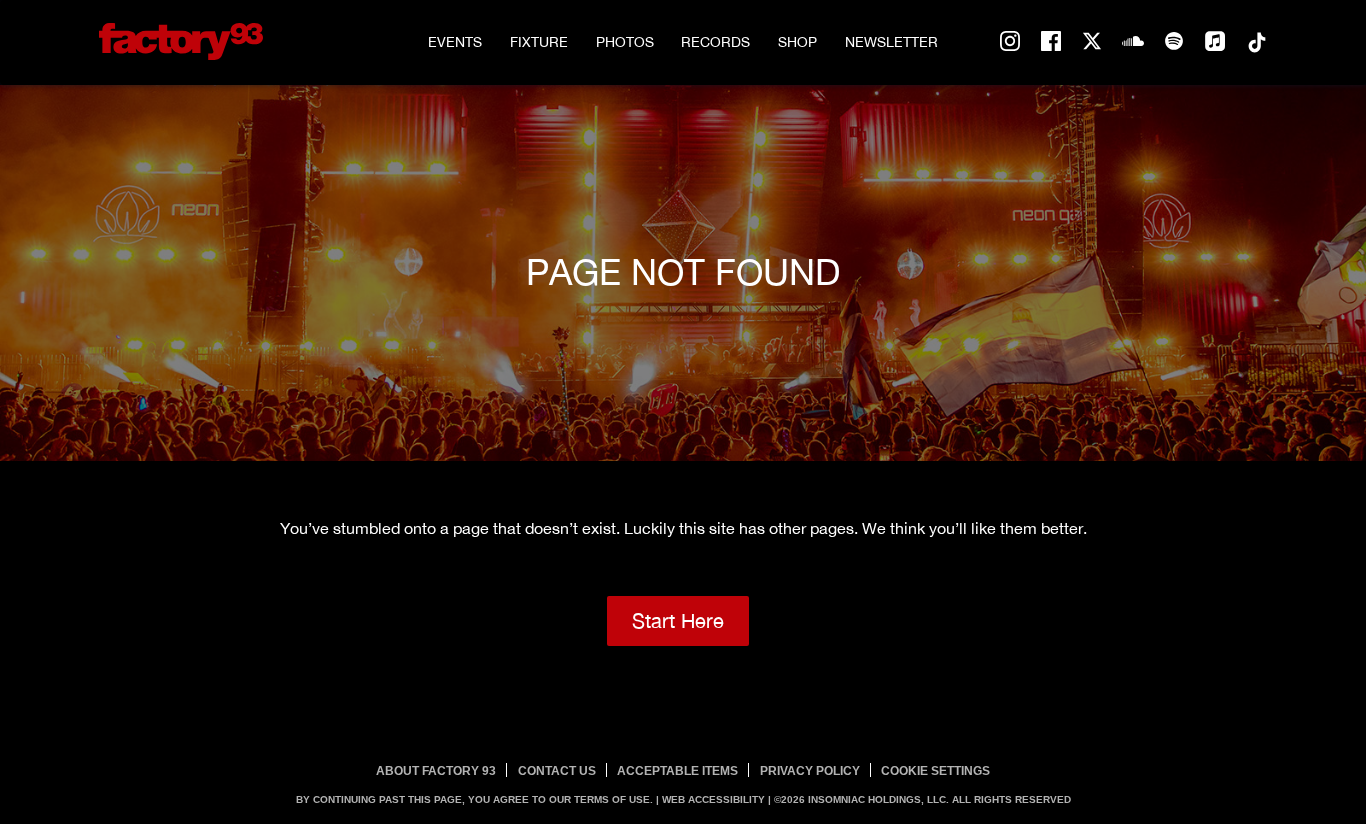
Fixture (539, 42)
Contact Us (557, 771)
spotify (1174, 42)
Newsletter (891, 42)
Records (715, 42)
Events (455, 42)
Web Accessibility (713, 799)
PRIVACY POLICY (810, 771)
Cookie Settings (935, 771)
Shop (797, 42)
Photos (625, 42)
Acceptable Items (677, 771)
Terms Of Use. (613, 799)
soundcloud (1133, 42)
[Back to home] (181, 41)
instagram (1010, 42)
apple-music (1215, 42)
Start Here (678, 620)
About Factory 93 (436, 771)
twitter (1092, 42)
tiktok (1256, 42)
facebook (1051, 42)
